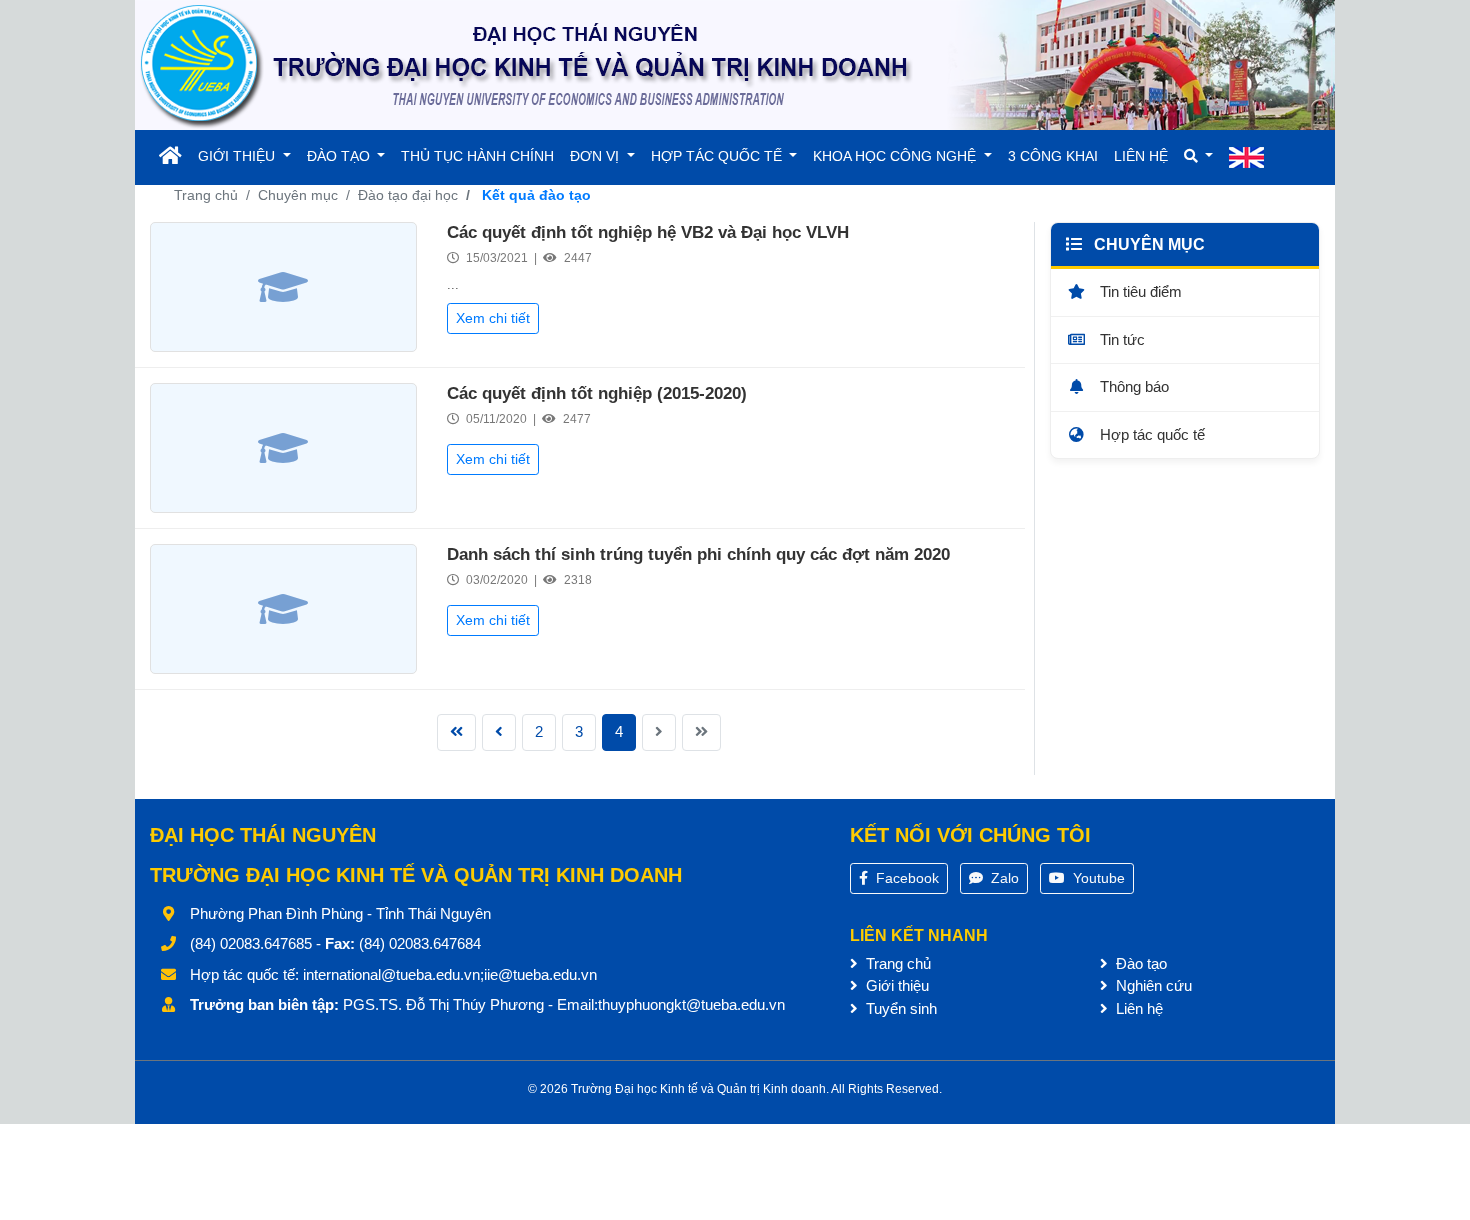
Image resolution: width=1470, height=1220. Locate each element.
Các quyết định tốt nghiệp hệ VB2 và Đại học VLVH (648, 232)
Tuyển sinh (899, 1008)
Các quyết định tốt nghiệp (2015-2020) (597, 393)
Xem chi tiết (493, 318)
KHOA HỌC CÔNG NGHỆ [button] (896, 156)
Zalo (1003, 878)
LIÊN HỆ (1141, 156)
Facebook (905, 878)
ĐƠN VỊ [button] (596, 156)
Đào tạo (1139, 963)
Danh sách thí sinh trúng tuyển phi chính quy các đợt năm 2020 (698, 554)
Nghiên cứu (1152, 985)
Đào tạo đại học (408, 195)
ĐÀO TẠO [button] (340, 156)
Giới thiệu (895, 985)
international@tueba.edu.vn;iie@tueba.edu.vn (450, 974)
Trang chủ (206, 195)
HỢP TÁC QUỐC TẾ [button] (718, 156)
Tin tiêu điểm (1139, 291)
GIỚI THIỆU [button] (238, 156)
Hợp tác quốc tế (1150, 434)
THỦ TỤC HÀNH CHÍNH (477, 156)
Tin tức (1120, 339)
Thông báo (1132, 386)
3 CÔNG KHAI (1053, 156)
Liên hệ (1137, 1008)
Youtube (1097, 878)
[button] (1199, 156)
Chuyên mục (298, 195)
